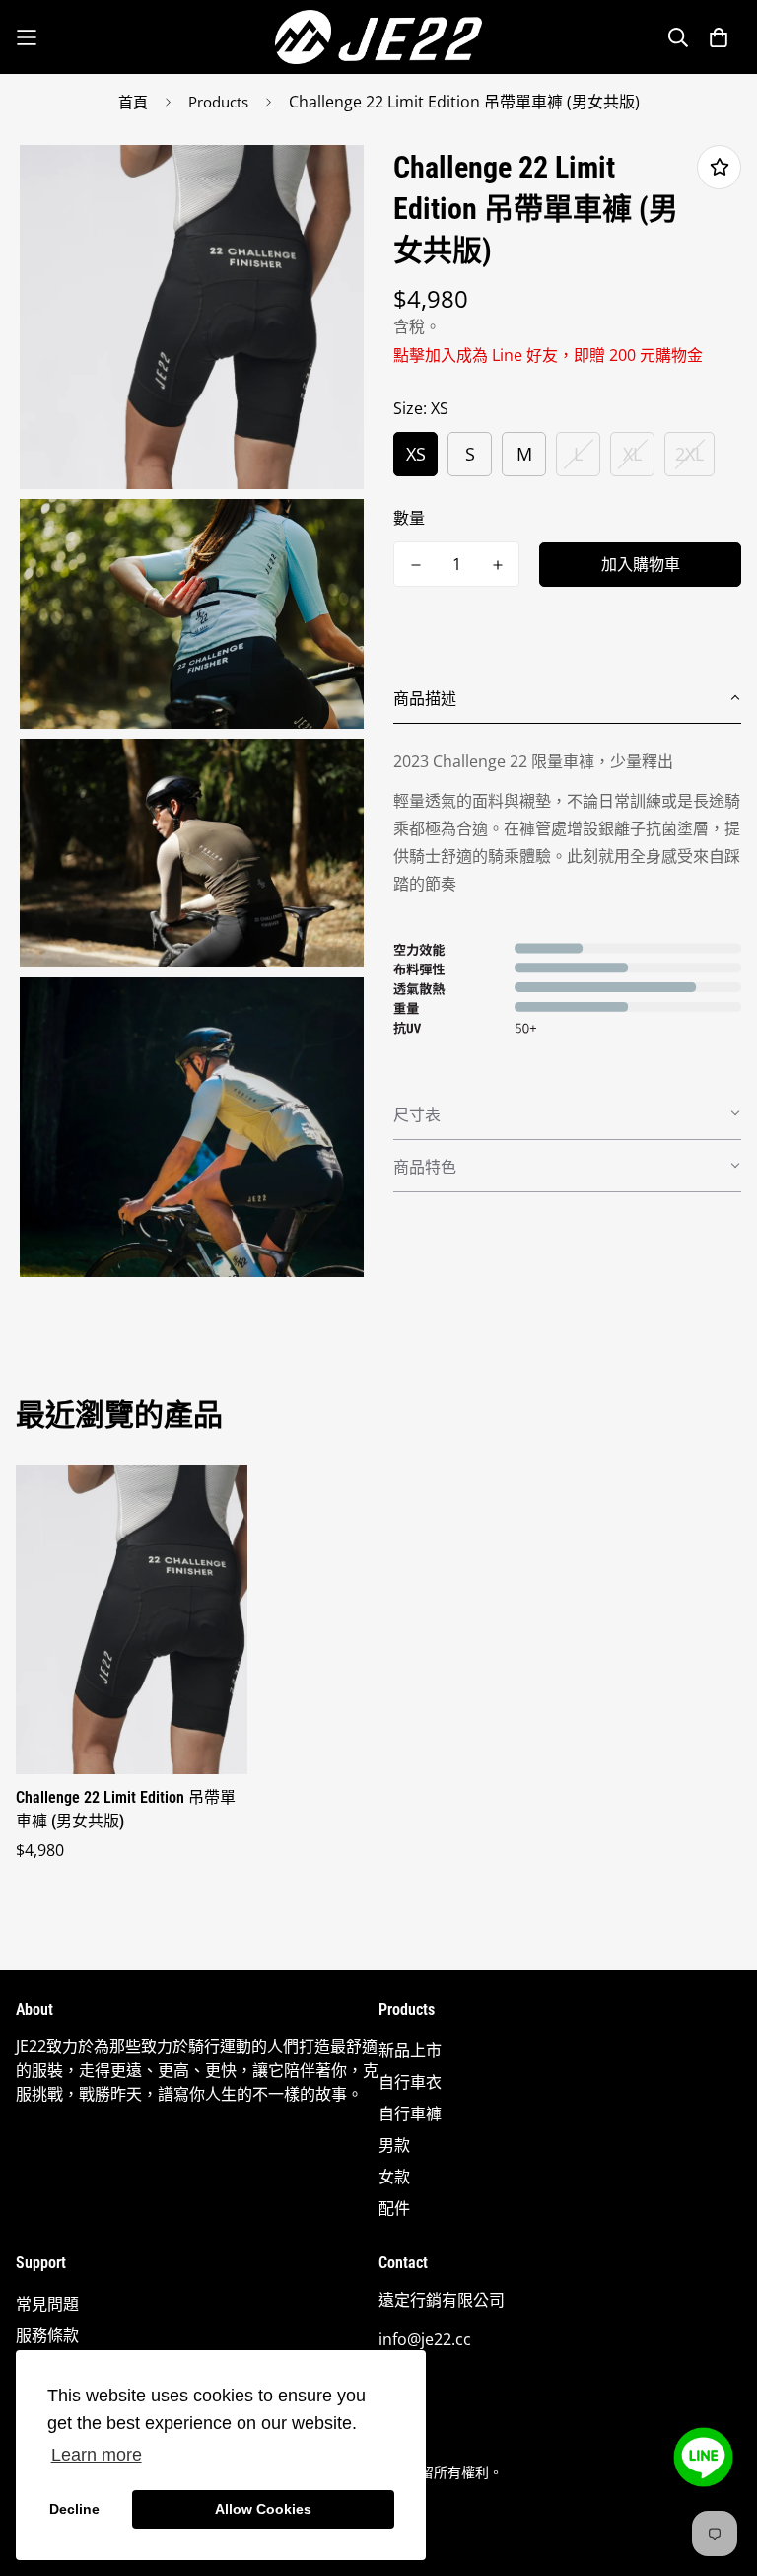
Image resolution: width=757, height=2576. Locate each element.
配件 (394, 2208)
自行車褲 (410, 2113)
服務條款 (47, 2335)
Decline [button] (74, 2509)
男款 (394, 2145)
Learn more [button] (97, 2455)
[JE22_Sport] (378, 37)
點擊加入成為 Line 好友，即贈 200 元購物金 (548, 355)
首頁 (133, 102)
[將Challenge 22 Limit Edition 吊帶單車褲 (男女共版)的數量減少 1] (415, 565)
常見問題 (47, 2304)
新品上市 (410, 2050)
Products (218, 102)
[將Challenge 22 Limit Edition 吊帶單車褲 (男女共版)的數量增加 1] (497, 565)
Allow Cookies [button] (263, 2509)
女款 (394, 2177)
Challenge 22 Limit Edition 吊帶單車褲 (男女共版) (126, 1809)
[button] (567, 698)
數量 (409, 518)
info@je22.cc (425, 2339)
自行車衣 (410, 2082)
